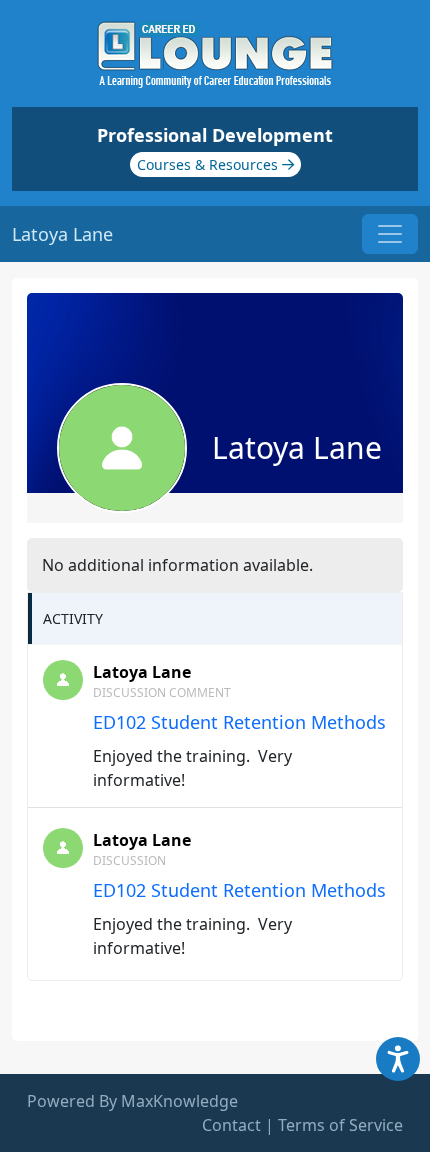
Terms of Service (340, 1125)
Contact (231, 1125)
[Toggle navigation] (390, 234)
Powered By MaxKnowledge (132, 1101)
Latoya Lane (142, 672)
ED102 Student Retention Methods (239, 722)
